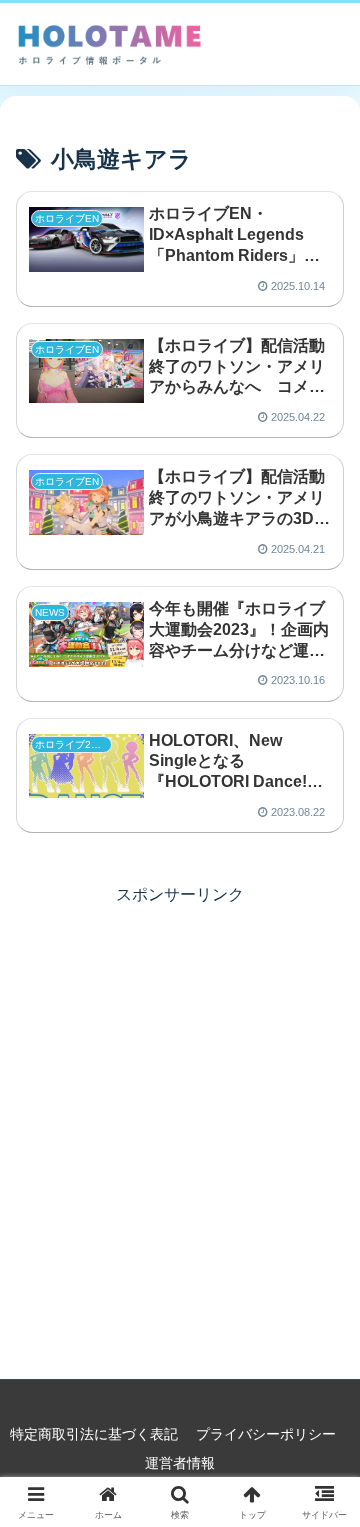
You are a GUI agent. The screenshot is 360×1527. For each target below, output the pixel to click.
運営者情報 (180, 1463)
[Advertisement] (180, 1090)
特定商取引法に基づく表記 (94, 1434)
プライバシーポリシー (266, 1434)
